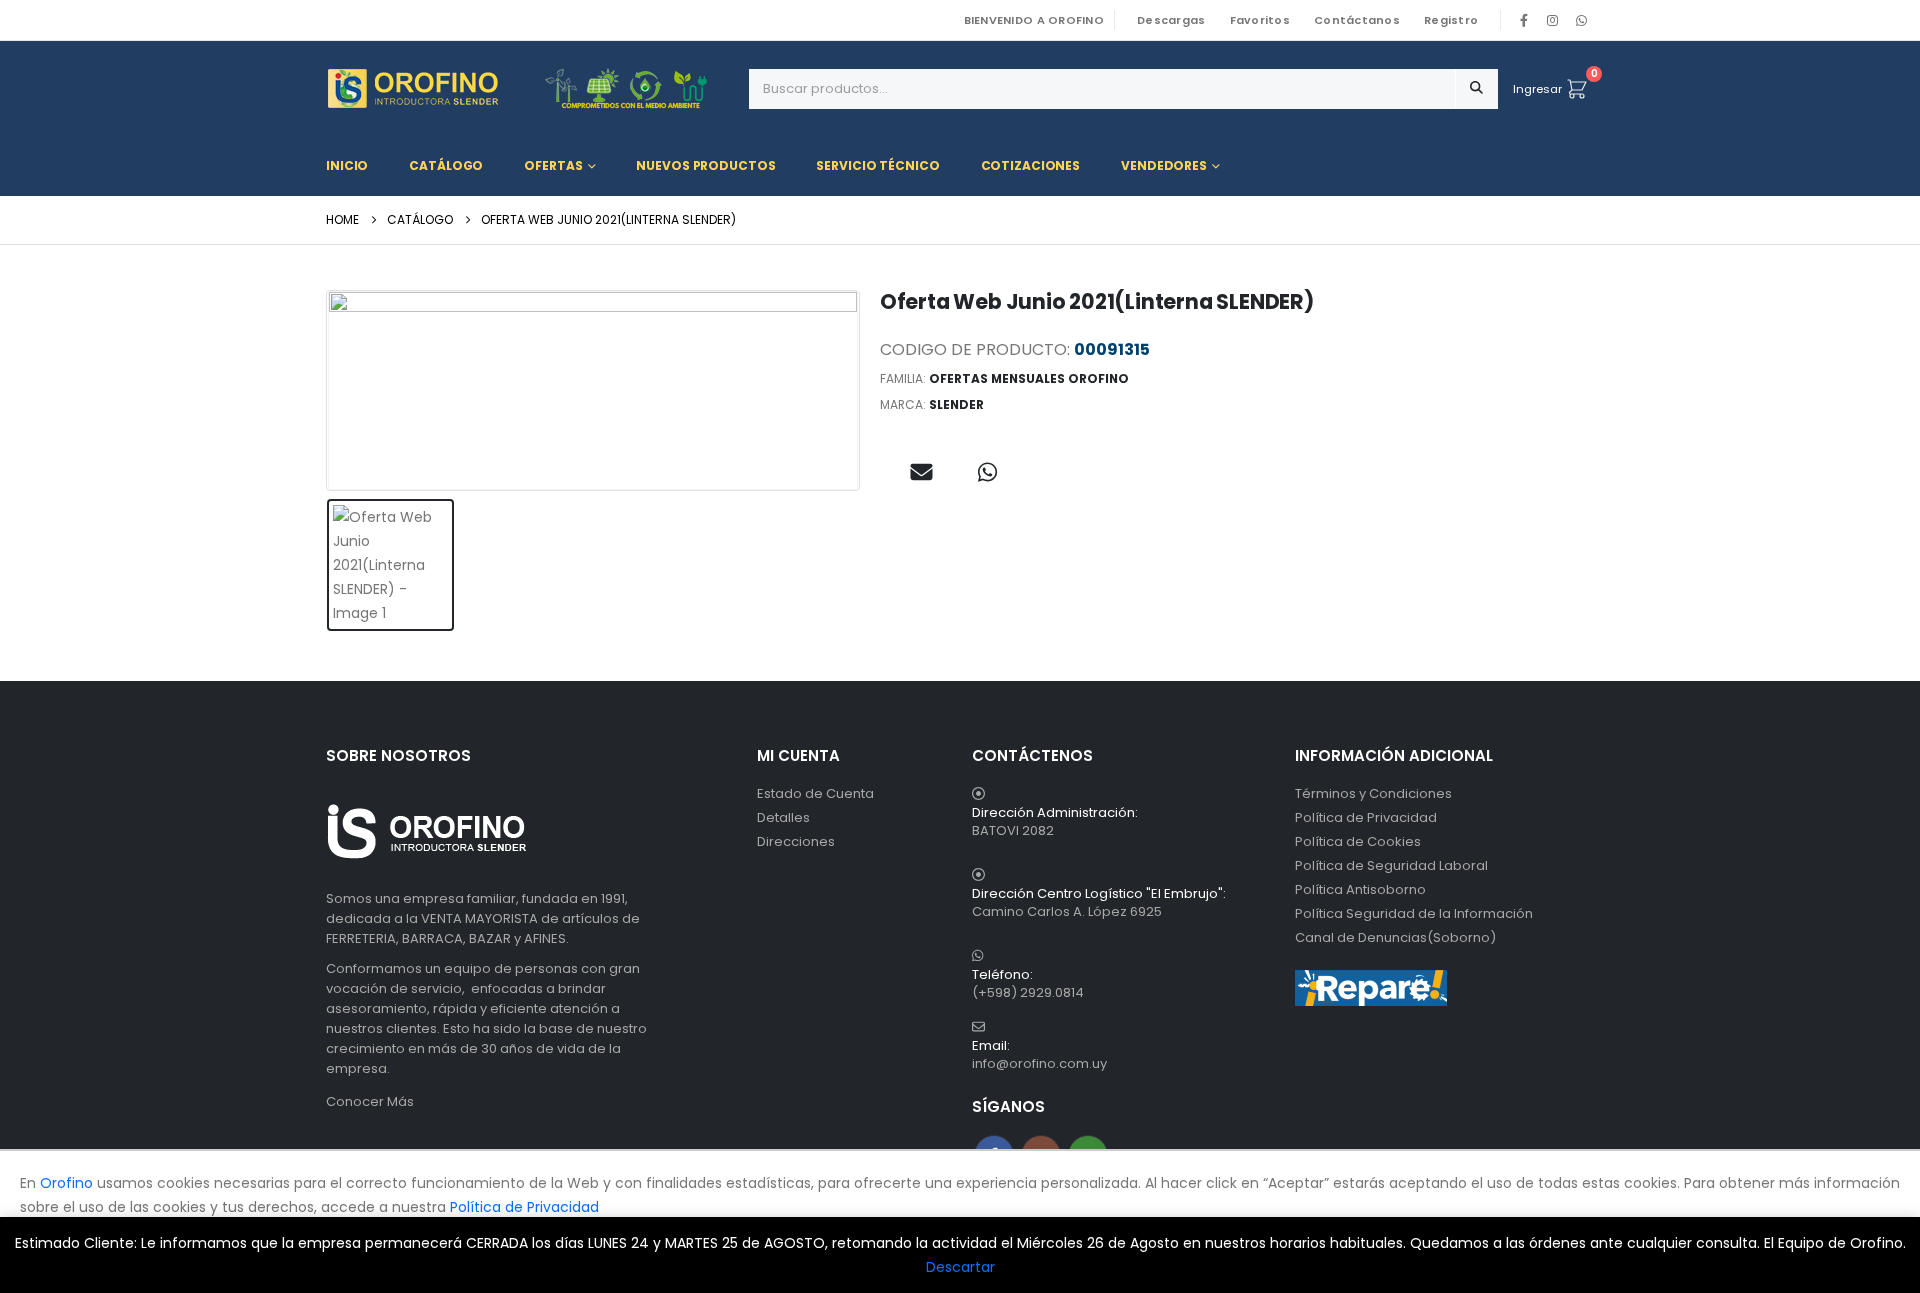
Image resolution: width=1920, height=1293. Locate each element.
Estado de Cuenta (815, 793)
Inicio (347, 165)
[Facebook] (1524, 20)
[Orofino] (530, 88)
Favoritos (1260, 20)
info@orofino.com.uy (1039, 1063)
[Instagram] (1553, 20)
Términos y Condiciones (1373, 793)
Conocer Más (370, 1101)
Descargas (1171, 20)
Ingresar (1537, 89)
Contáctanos (1357, 20)
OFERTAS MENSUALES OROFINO (1029, 378)
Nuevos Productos (705, 165)
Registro (1451, 20)
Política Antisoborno (1360, 889)
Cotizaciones (1031, 165)
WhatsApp (1581, 20)
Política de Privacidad (1366, 817)
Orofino (66, 1183)
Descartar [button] (960, 1267)
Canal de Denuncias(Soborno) (1395, 937)
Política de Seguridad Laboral (1391, 865)
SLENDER (956, 404)
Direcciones (796, 841)
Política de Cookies (1358, 841)
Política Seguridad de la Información (1414, 913)
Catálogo (446, 165)
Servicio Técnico (877, 165)
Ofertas (553, 165)
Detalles (783, 817)
